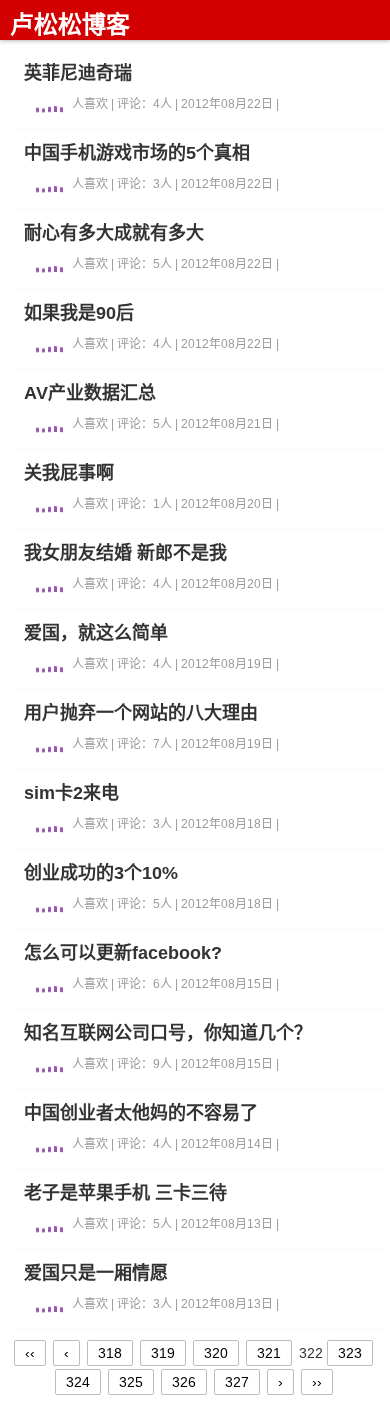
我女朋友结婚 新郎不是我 (125, 553)
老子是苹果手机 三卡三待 (125, 1193)
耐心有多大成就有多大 (114, 233)
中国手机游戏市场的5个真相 (137, 153)
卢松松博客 (70, 24)
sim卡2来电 (71, 793)
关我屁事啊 (69, 473)
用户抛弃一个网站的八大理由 (141, 713)
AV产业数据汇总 (90, 393)
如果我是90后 (79, 313)
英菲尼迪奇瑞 (78, 73)
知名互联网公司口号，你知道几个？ (168, 1033)
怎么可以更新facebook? (123, 953)
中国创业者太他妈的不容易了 (141, 1113)
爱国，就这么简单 (96, 633)
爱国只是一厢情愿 (96, 1273)
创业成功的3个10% (101, 873)
